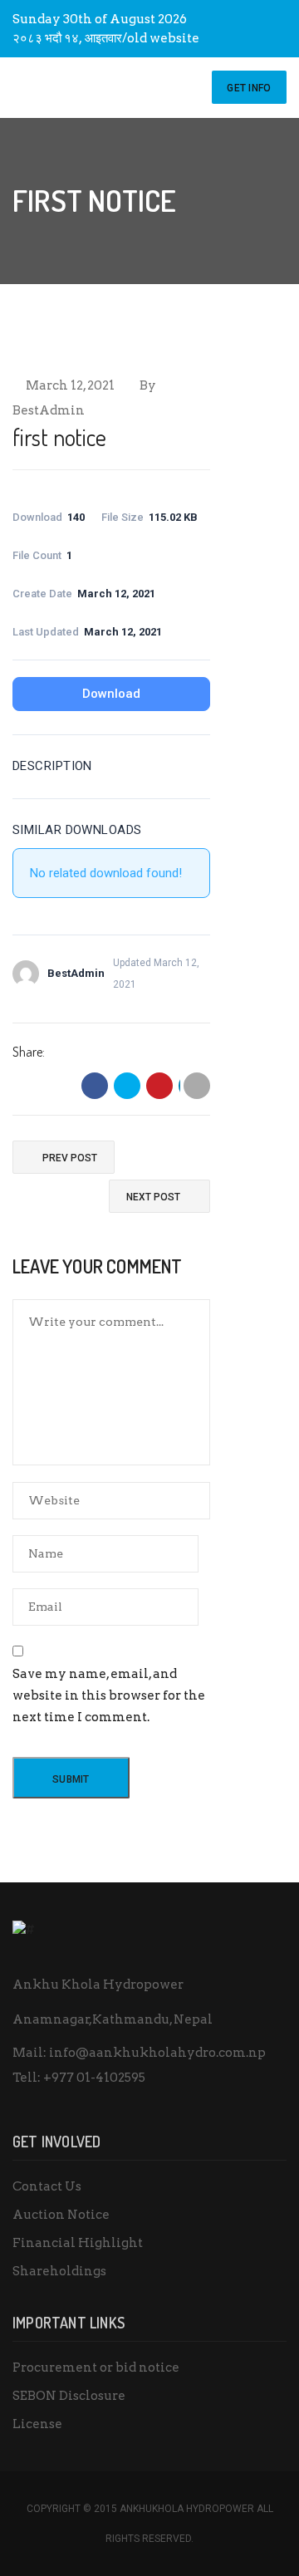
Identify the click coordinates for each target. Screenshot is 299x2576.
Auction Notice (61, 2215)
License (37, 2424)
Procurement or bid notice (96, 2367)
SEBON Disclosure (69, 2396)
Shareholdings (59, 2271)
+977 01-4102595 (94, 2078)
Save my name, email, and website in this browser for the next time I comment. (109, 1695)
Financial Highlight (78, 2243)
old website (163, 38)
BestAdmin (49, 410)
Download (111, 694)
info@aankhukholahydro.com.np (157, 2053)
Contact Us (47, 2186)
